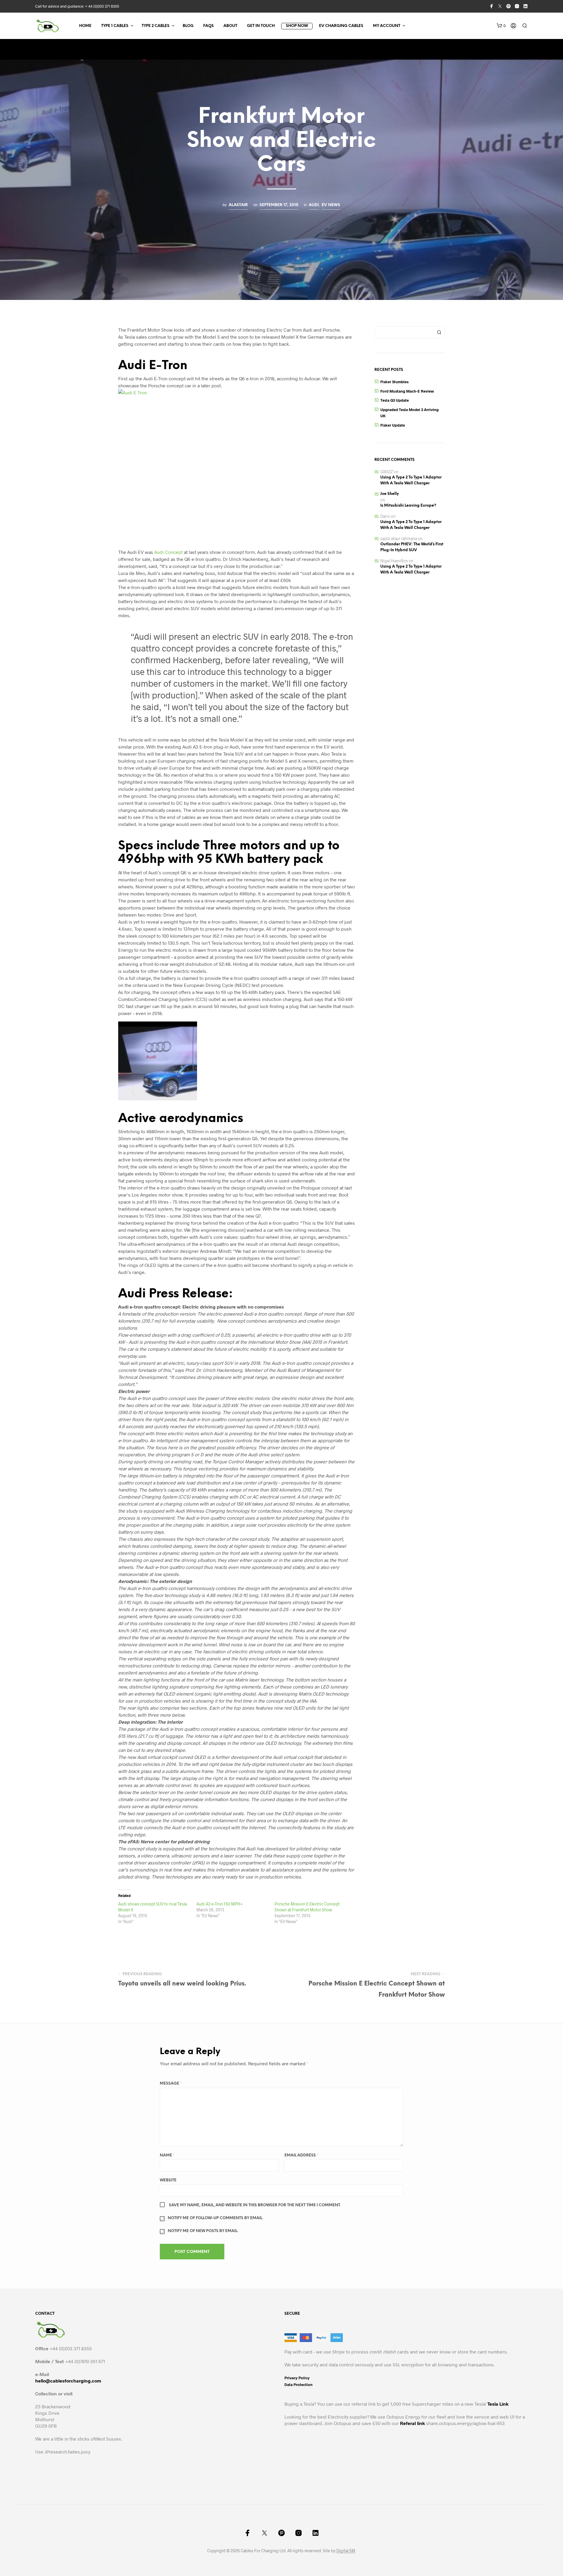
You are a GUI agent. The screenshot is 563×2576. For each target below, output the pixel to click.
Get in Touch (261, 26)
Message (171, 2084)
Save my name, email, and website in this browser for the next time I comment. (255, 2205)
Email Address (301, 2155)
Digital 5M (346, 2551)
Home (85, 26)
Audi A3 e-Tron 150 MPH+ (220, 1904)
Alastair (238, 205)
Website (168, 2180)
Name (167, 2155)
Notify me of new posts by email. (203, 2231)
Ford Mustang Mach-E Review (407, 391)
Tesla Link (498, 2404)
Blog (188, 26)
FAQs (208, 26)
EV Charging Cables (341, 26)
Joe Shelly (390, 494)
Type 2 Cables (156, 26)
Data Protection (299, 2385)
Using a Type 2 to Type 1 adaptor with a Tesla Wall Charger (411, 480)
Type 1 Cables (115, 26)
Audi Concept (168, 552)
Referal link (412, 2423)
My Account (387, 26)
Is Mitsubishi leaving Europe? (408, 506)
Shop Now (297, 26)
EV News (331, 205)
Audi (314, 205)
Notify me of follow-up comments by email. (215, 2218)
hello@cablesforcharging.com (68, 2381)
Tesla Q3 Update (395, 400)
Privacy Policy (297, 2378)
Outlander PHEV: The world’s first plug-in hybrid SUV (412, 547)
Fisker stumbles (394, 382)
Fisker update (393, 425)
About (230, 26)
